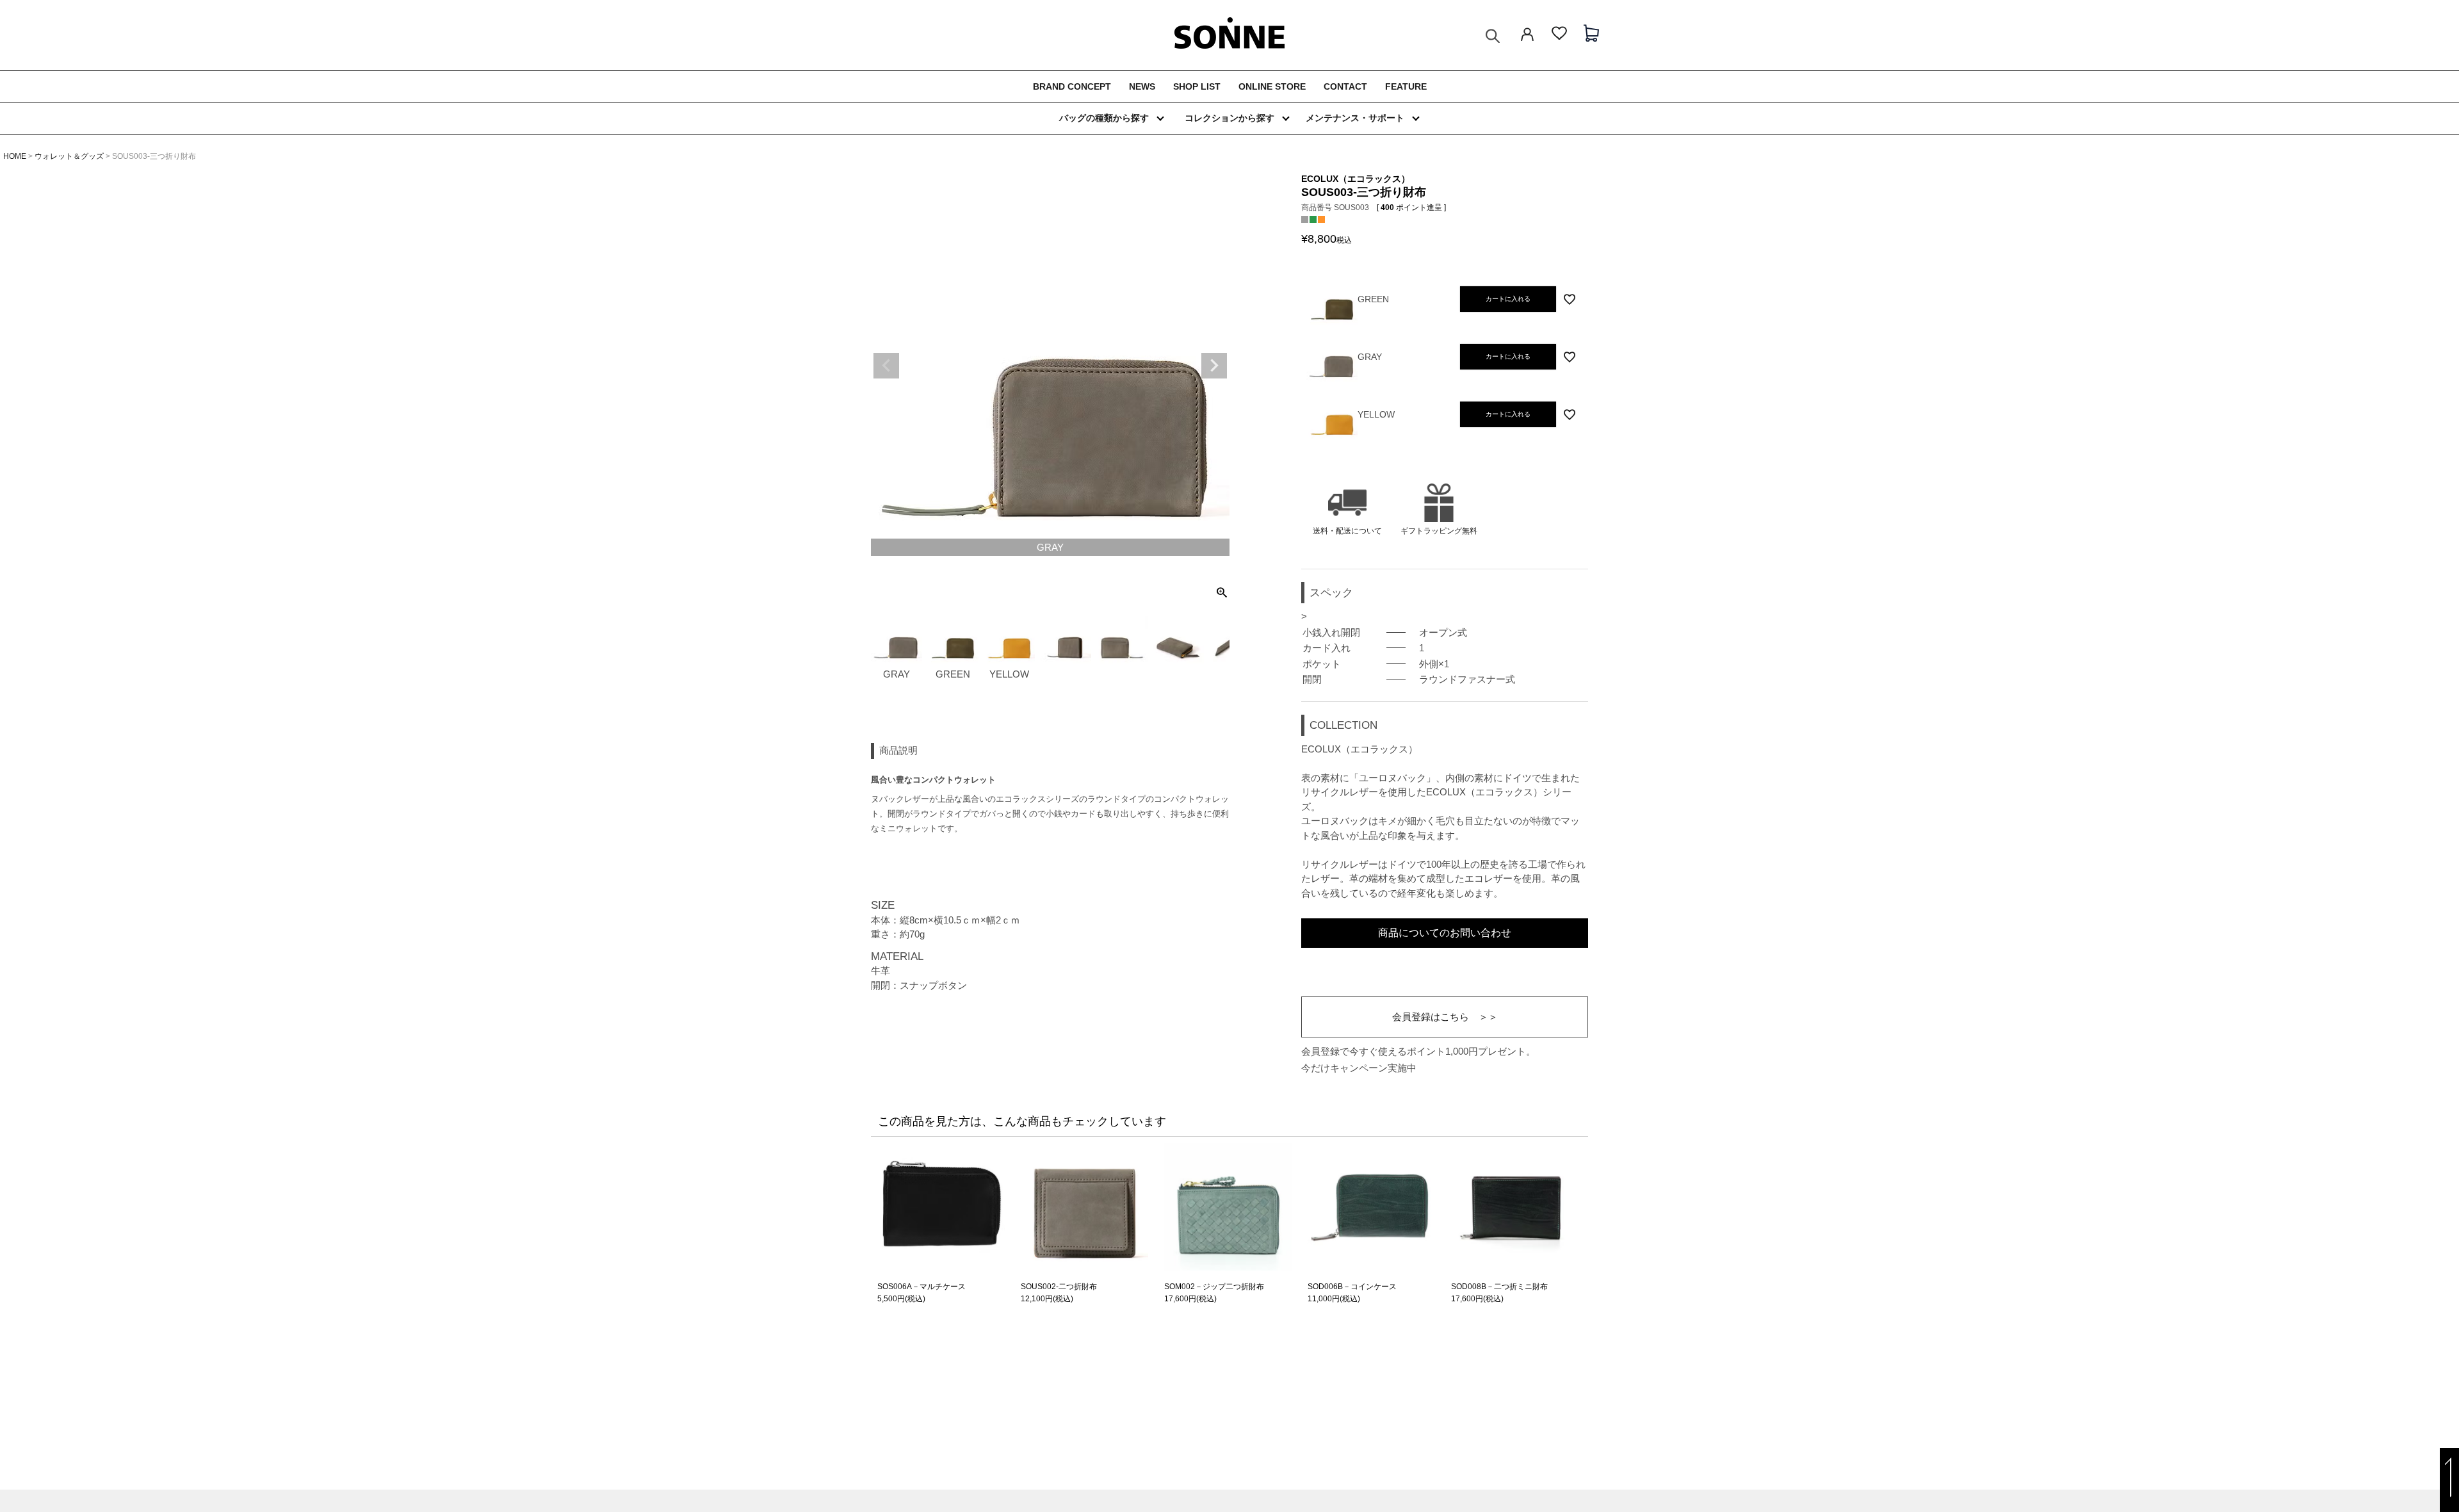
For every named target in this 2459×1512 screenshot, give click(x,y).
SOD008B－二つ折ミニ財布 (1499, 1287)
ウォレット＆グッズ (69, 156)
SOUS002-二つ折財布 (1059, 1287)
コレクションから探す (1229, 118)
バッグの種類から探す (1104, 118)
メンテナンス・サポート (1355, 118)
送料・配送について (1347, 531)
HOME (15, 156)
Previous (886, 366)
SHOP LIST (1197, 86)
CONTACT (1345, 86)
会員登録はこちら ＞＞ (1445, 1017)
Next (1214, 366)
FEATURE (1406, 86)
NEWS (1142, 86)
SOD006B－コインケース (1352, 1287)
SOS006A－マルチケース (921, 1287)
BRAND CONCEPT (1072, 86)
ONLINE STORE (1272, 86)
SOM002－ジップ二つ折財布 (1214, 1287)
